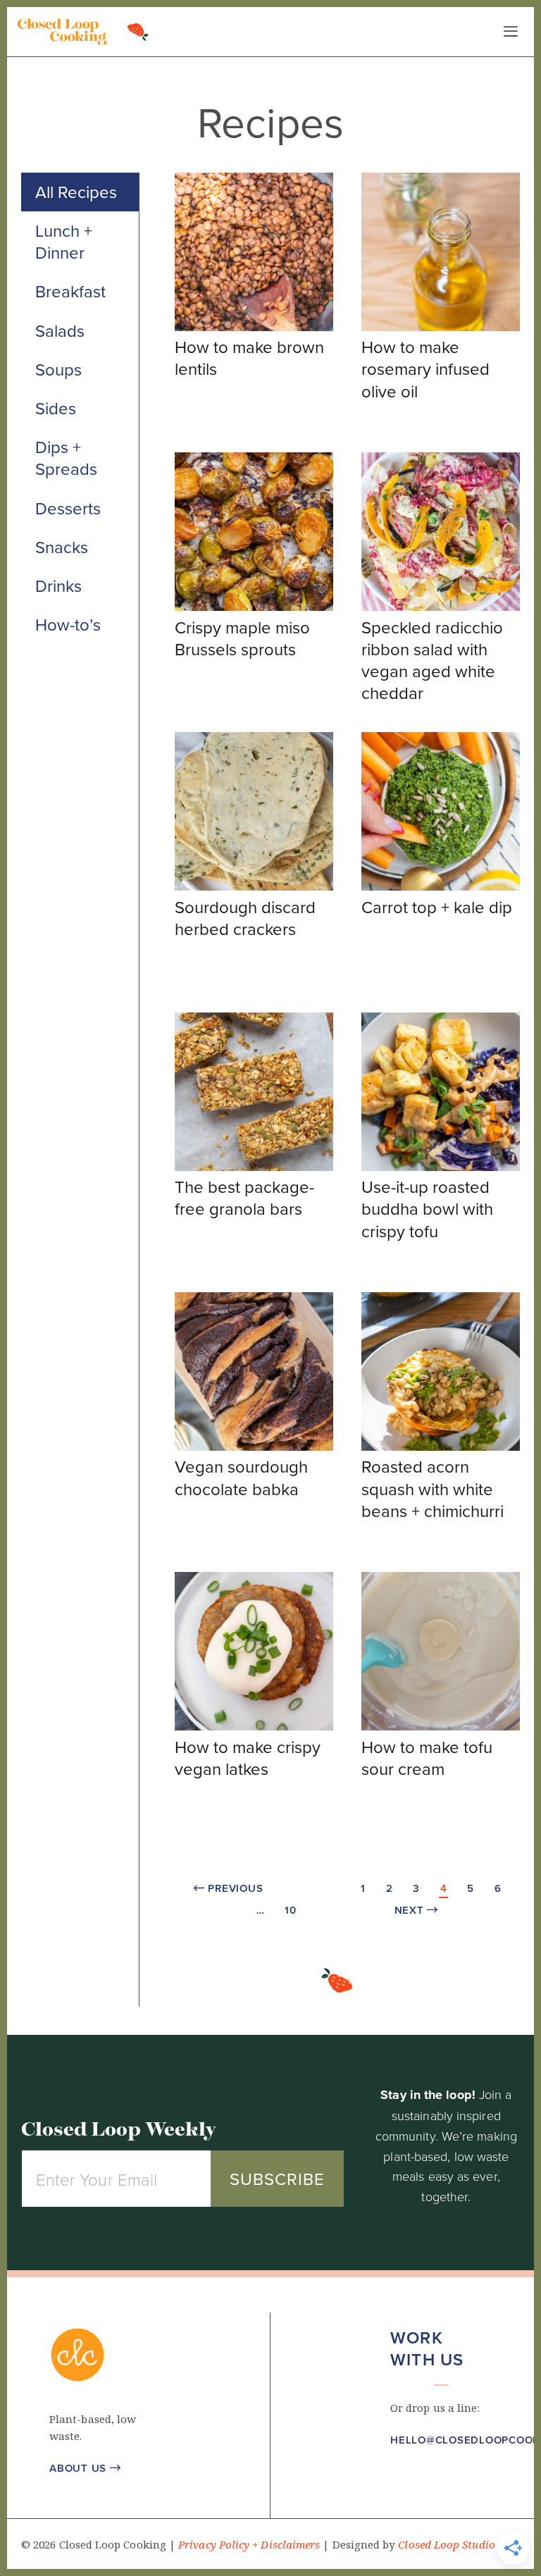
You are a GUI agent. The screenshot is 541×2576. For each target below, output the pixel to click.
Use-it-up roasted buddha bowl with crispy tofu (427, 1208)
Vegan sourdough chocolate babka (241, 1477)
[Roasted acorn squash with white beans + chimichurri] (441, 1447)
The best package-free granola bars (244, 1197)
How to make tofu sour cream (427, 1758)
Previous (229, 1888)
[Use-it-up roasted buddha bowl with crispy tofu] (441, 1167)
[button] (398, 2482)
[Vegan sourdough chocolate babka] (254, 1447)
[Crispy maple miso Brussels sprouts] (254, 607)
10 (291, 1910)
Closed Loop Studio (446, 2545)
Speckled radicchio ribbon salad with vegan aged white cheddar (432, 660)
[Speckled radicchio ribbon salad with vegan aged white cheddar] (441, 607)
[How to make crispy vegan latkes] (254, 1726)
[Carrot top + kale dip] (441, 886)
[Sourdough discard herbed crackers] (254, 886)
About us (85, 2468)
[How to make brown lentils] (254, 327)
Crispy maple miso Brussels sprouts (242, 638)
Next (417, 1910)
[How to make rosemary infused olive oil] (441, 327)
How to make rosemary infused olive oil (425, 369)
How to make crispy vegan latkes (248, 1758)
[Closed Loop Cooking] (62, 32)
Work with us (427, 2348)
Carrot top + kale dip (437, 907)
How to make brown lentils (249, 358)
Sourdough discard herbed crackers (245, 918)
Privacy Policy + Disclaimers (249, 2545)
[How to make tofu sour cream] (441, 1726)
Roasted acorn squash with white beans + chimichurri (433, 1488)
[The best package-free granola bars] (254, 1167)
